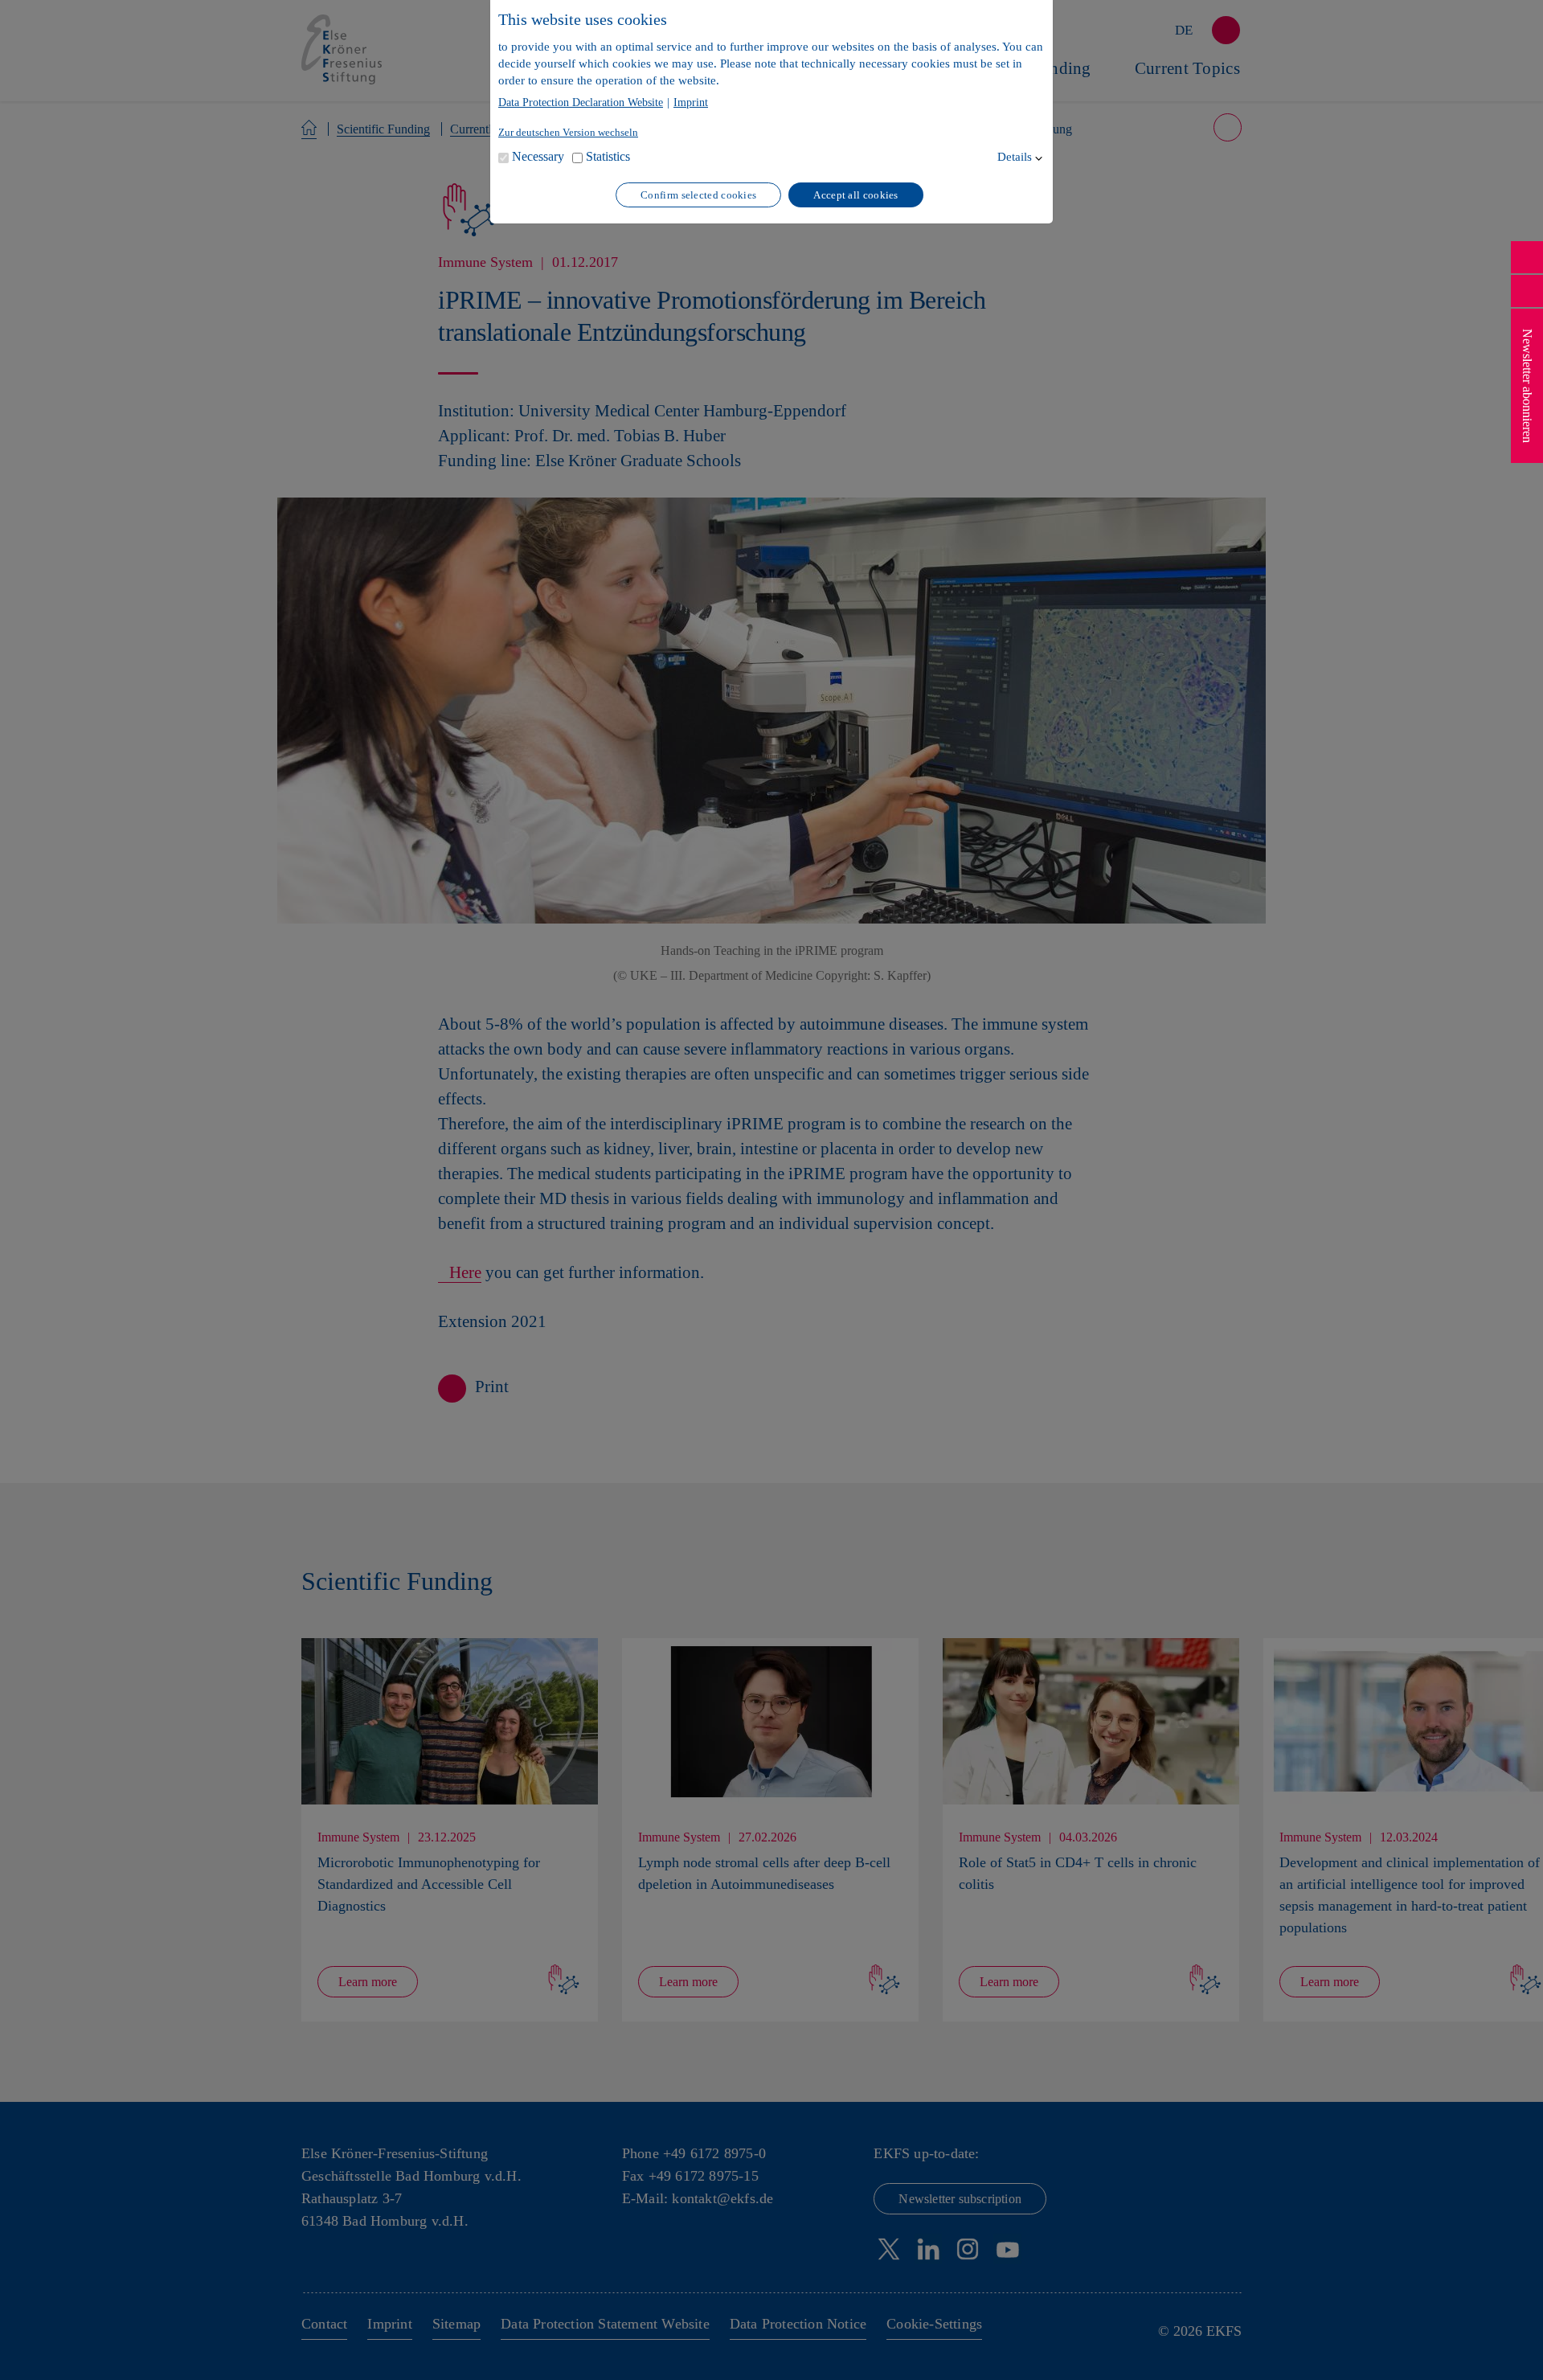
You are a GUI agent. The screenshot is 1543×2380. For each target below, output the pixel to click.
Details (1015, 157)
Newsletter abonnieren (1527, 386)
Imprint (691, 103)
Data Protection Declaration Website (581, 103)
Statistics (608, 156)
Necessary (538, 156)
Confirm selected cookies (698, 195)
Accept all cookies (855, 195)
